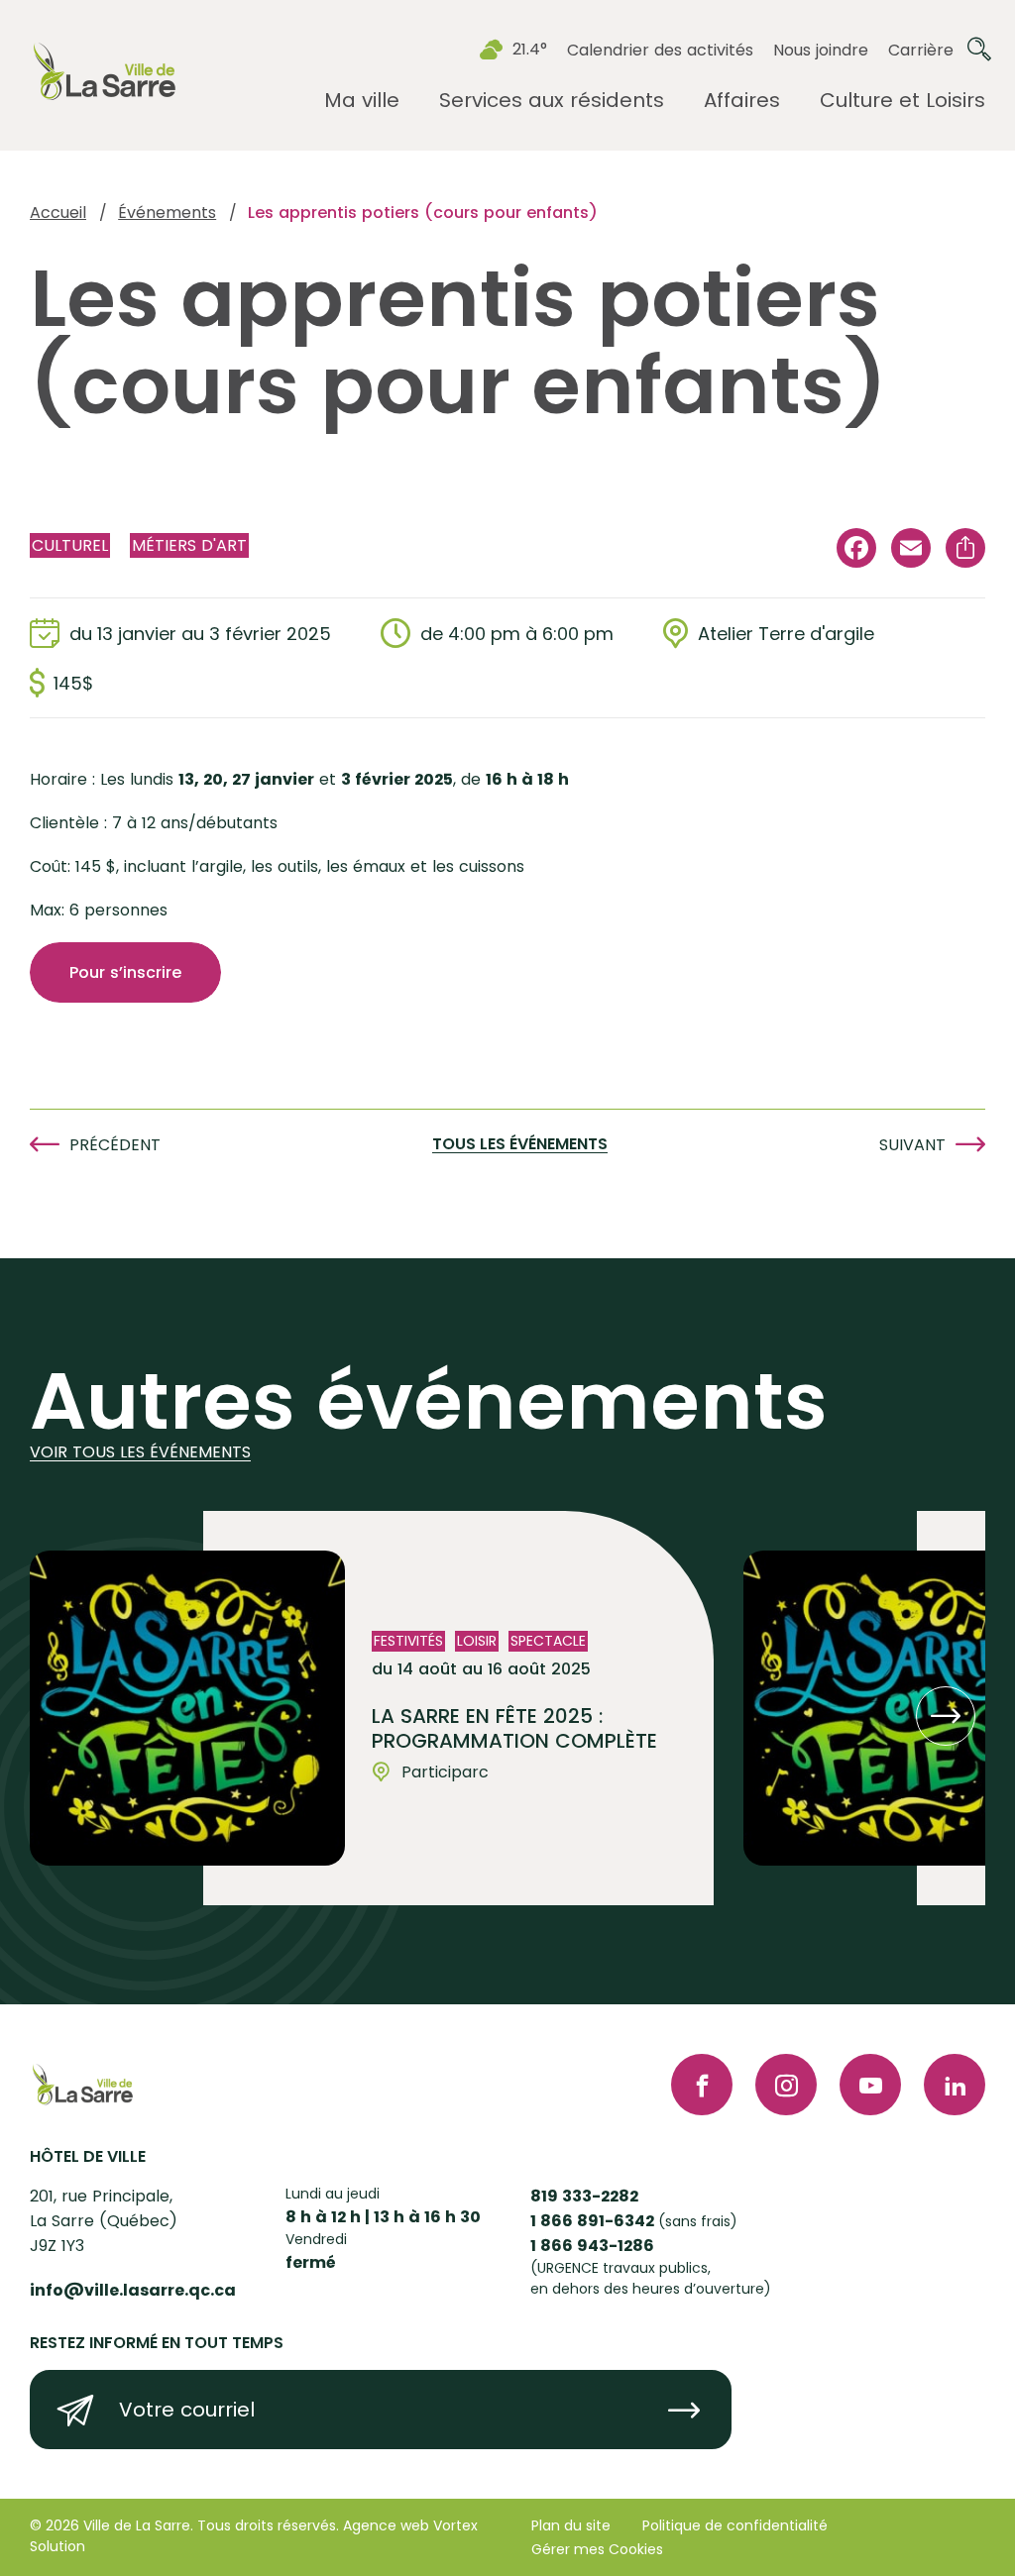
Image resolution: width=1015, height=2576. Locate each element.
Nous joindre (821, 50)
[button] (946, 1716)
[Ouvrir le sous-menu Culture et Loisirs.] (902, 101)
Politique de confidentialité (735, 2525)
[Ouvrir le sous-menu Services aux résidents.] (552, 101)
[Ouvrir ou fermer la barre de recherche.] (979, 50)
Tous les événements (520, 1145)
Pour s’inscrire (125, 972)
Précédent (115, 1145)
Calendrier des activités (660, 50)
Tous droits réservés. (268, 2525)
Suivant (912, 1145)
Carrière (921, 50)
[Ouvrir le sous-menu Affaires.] (742, 101)
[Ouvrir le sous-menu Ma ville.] (362, 101)
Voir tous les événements (140, 1453)
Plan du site (571, 2525)
